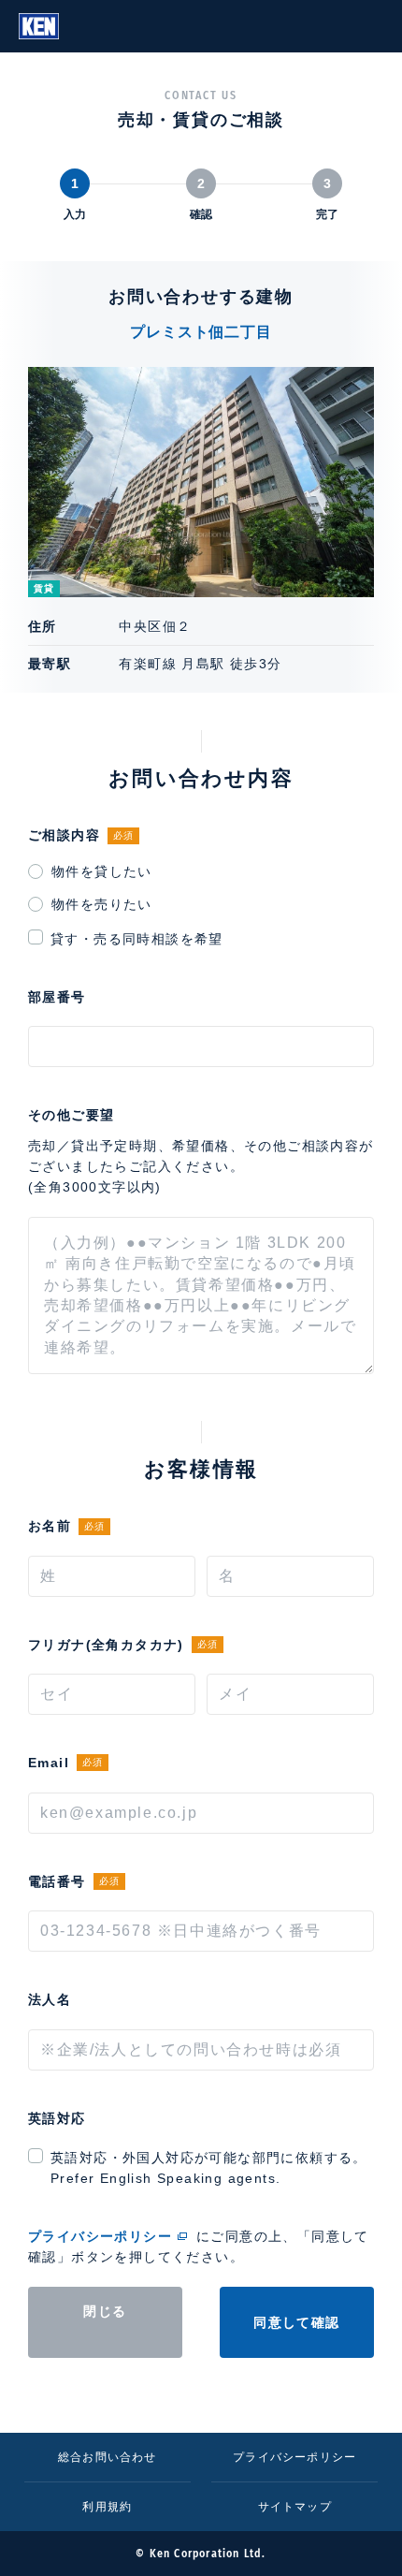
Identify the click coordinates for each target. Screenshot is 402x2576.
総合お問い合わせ (108, 2457)
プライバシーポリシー (100, 2236)
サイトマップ (295, 2507)
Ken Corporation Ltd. (39, 26)
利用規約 (107, 2507)
